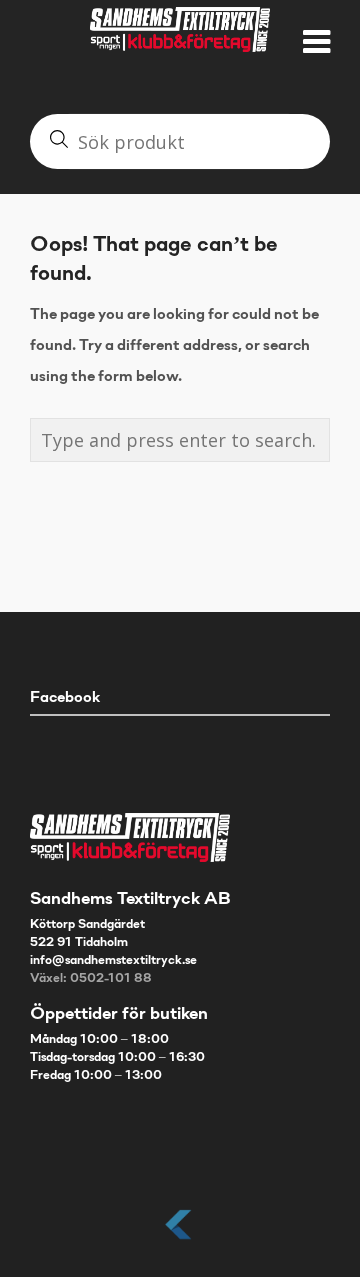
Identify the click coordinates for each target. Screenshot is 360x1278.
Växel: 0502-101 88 (91, 979)
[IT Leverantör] (180, 1240)
